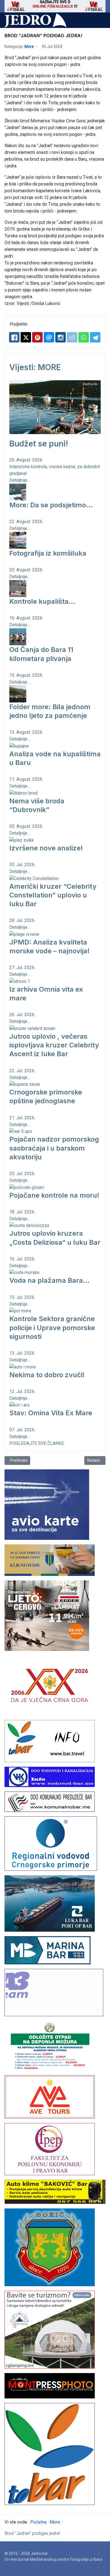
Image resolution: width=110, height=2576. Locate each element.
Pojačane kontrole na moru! (54, 1195)
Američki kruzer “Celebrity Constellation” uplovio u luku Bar (53, 895)
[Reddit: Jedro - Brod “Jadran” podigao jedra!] (72, 337)
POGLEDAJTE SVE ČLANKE (37, 1443)
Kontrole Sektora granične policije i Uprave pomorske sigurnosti (52, 1327)
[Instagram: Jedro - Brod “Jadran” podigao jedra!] (60, 337)
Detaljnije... (20, 480)
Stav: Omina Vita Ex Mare (51, 1413)
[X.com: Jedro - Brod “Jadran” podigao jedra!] (26, 337)
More (29, 47)
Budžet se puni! (39, 444)
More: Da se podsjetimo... (51, 505)
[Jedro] (36, 20)
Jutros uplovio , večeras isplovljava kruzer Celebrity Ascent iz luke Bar (54, 1045)
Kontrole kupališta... (42, 601)
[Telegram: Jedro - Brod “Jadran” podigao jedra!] (95, 337)
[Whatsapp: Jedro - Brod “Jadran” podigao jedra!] (84, 337)
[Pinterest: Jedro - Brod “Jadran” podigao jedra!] (37, 337)
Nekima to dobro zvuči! (47, 1375)
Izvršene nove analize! (46, 848)
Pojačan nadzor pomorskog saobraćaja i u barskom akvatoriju (54, 1148)
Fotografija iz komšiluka (48, 553)
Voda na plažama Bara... (49, 1280)
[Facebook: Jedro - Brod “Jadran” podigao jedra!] (14, 337)
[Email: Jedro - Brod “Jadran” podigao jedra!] (49, 337)
